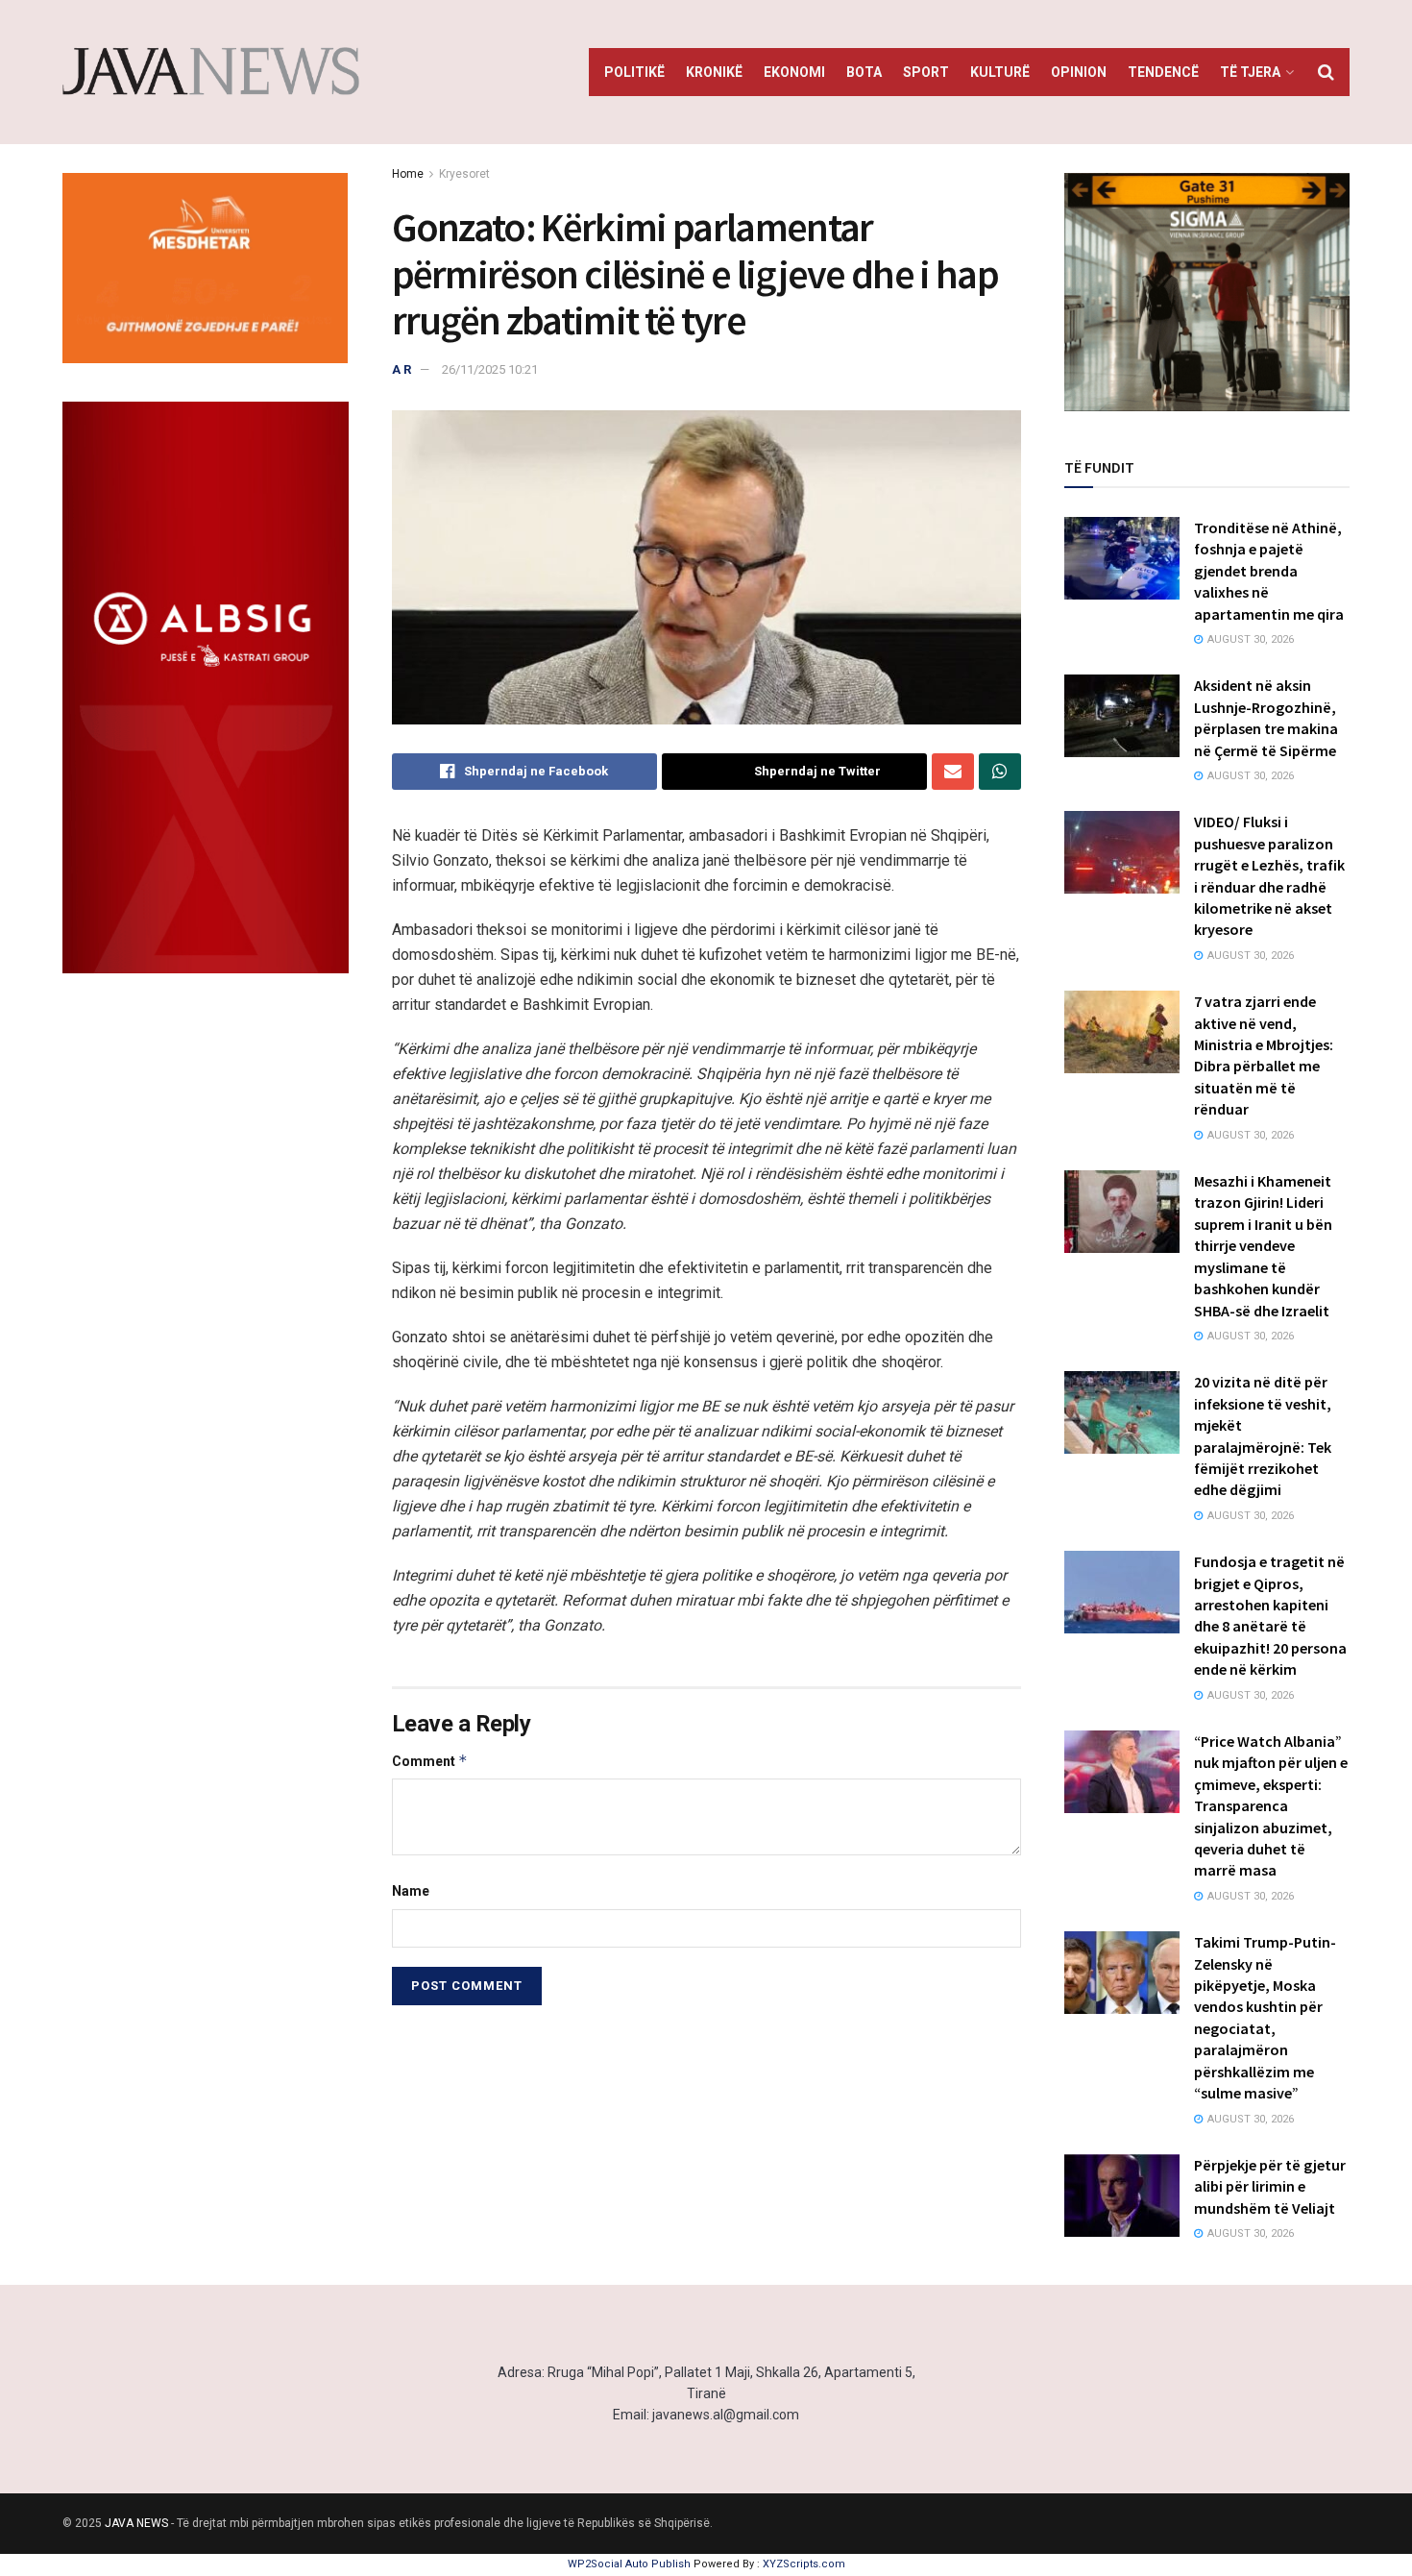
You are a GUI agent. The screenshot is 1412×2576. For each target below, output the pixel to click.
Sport (926, 72)
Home (408, 174)
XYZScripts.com (804, 2564)
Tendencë (1163, 72)
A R (402, 369)
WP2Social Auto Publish (629, 2564)
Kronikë (714, 72)
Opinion (1079, 72)
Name (411, 1891)
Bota (864, 72)
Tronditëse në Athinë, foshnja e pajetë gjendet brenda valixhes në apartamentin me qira (1269, 571)
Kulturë (1000, 72)
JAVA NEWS (136, 2523)
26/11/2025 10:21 (490, 369)
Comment (430, 1761)
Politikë (634, 72)
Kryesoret (464, 174)
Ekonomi (794, 72)
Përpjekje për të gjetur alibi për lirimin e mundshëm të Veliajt (1270, 2186)
